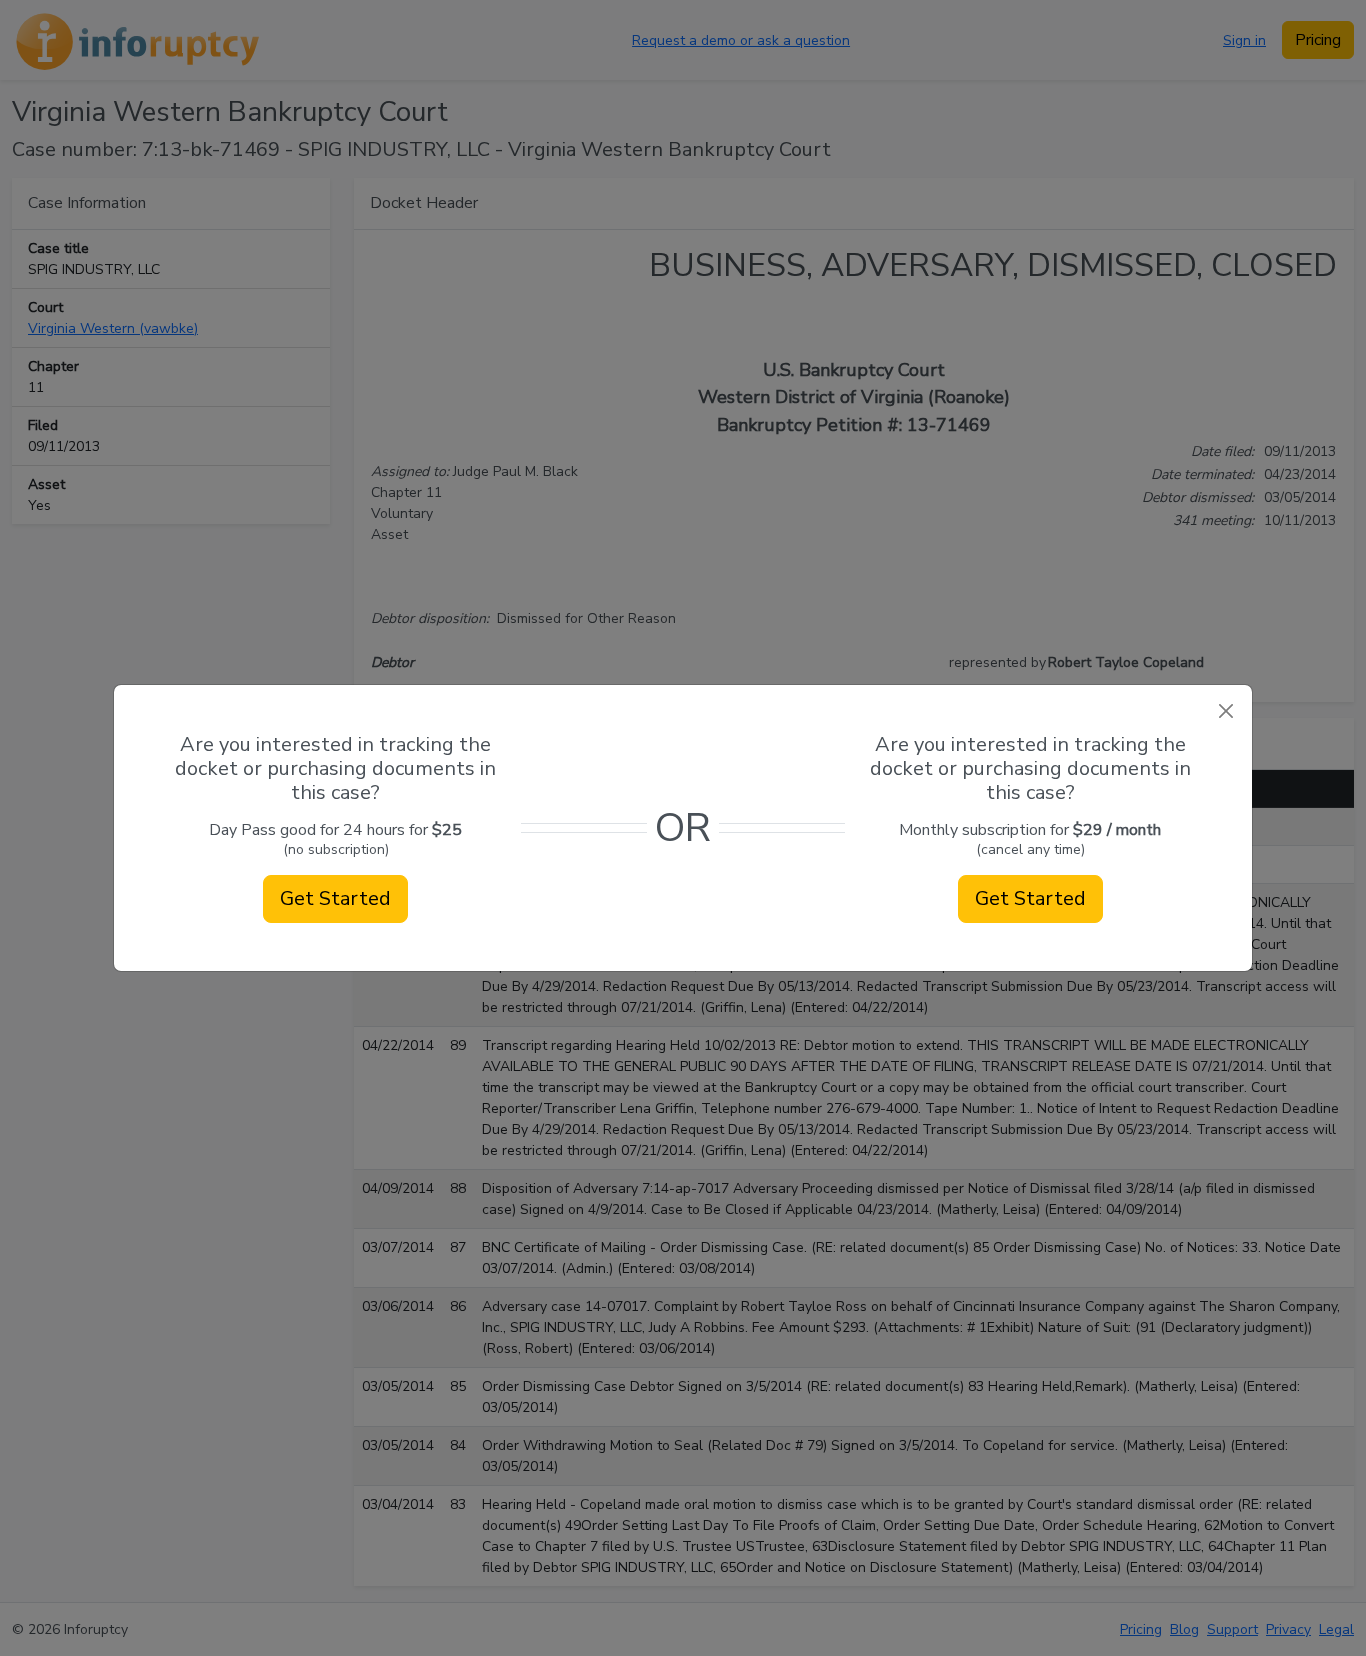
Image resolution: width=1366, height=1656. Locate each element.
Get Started (335, 898)
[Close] (1225, 711)
